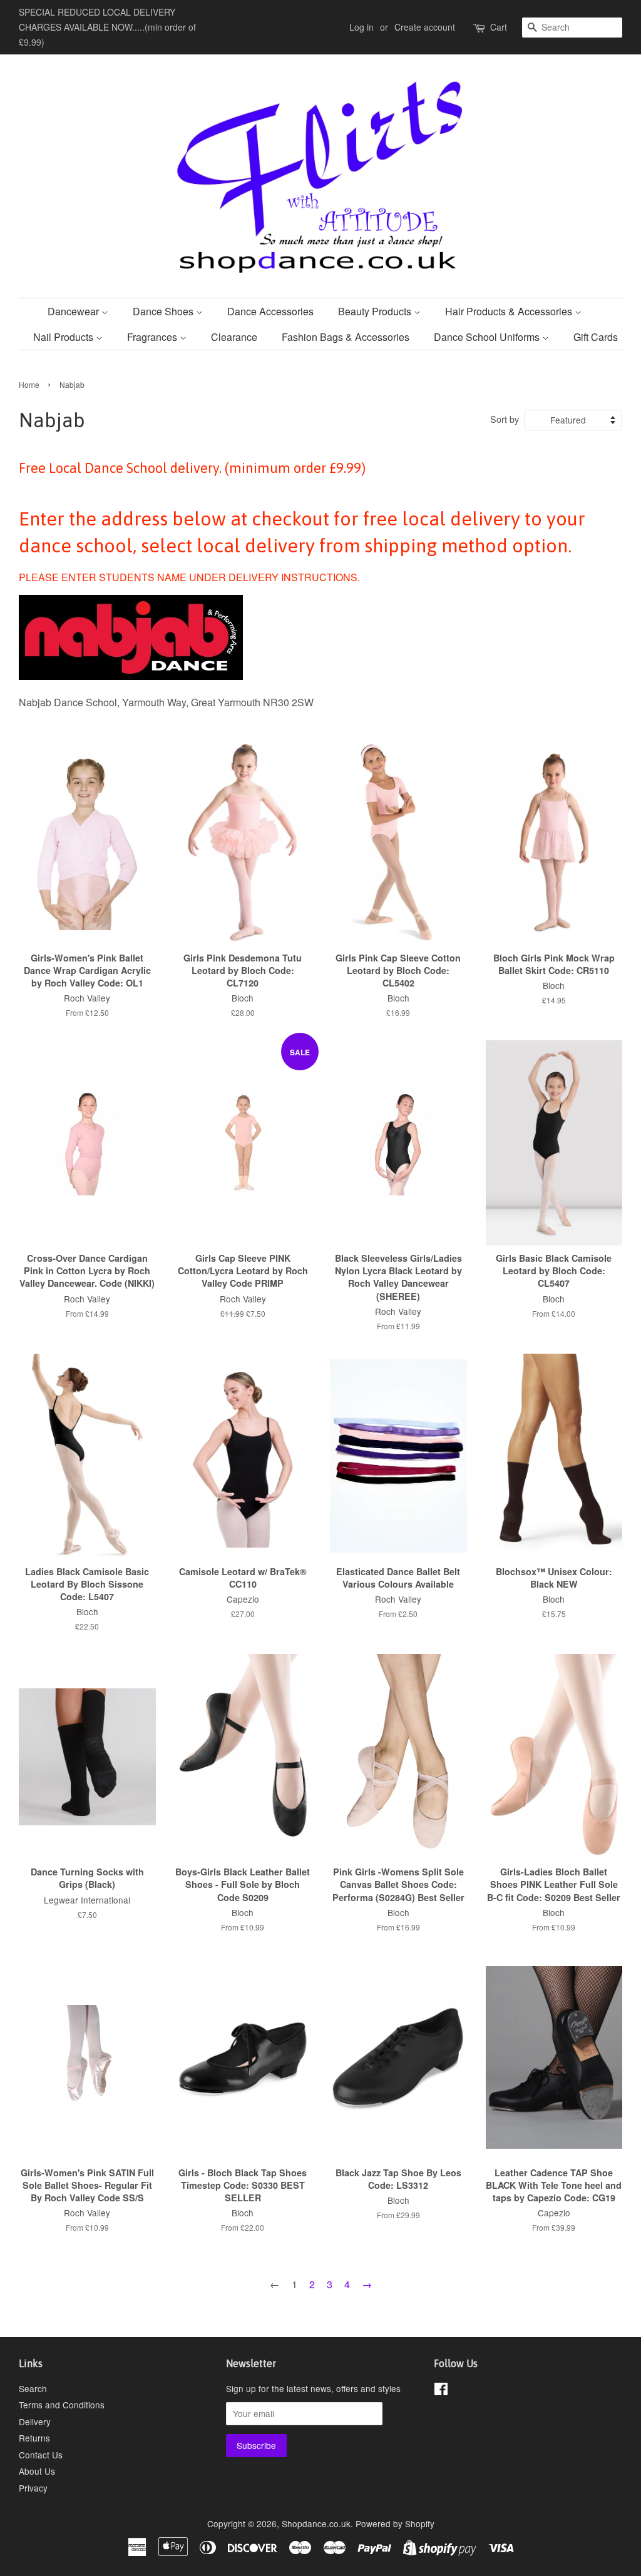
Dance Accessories (270, 311)
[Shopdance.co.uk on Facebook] (441, 2391)
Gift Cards (596, 337)
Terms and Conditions (62, 2405)
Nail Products (64, 337)
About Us (37, 2471)
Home (29, 384)
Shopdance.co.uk (316, 2523)
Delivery (35, 2421)
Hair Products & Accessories (510, 311)
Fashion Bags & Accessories (346, 337)
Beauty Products (376, 311)
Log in (362, 27)
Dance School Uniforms (488, 337)
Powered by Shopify (395, 2523)
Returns (34, 2438)
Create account (425, 27)
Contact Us (41, 2455)
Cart (499, 27)
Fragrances (153, 337)
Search (33, 2388)
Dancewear (74, 311)
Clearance (234, 337)
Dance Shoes (164, 311)
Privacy (33, 2488)
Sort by (505, 419)
